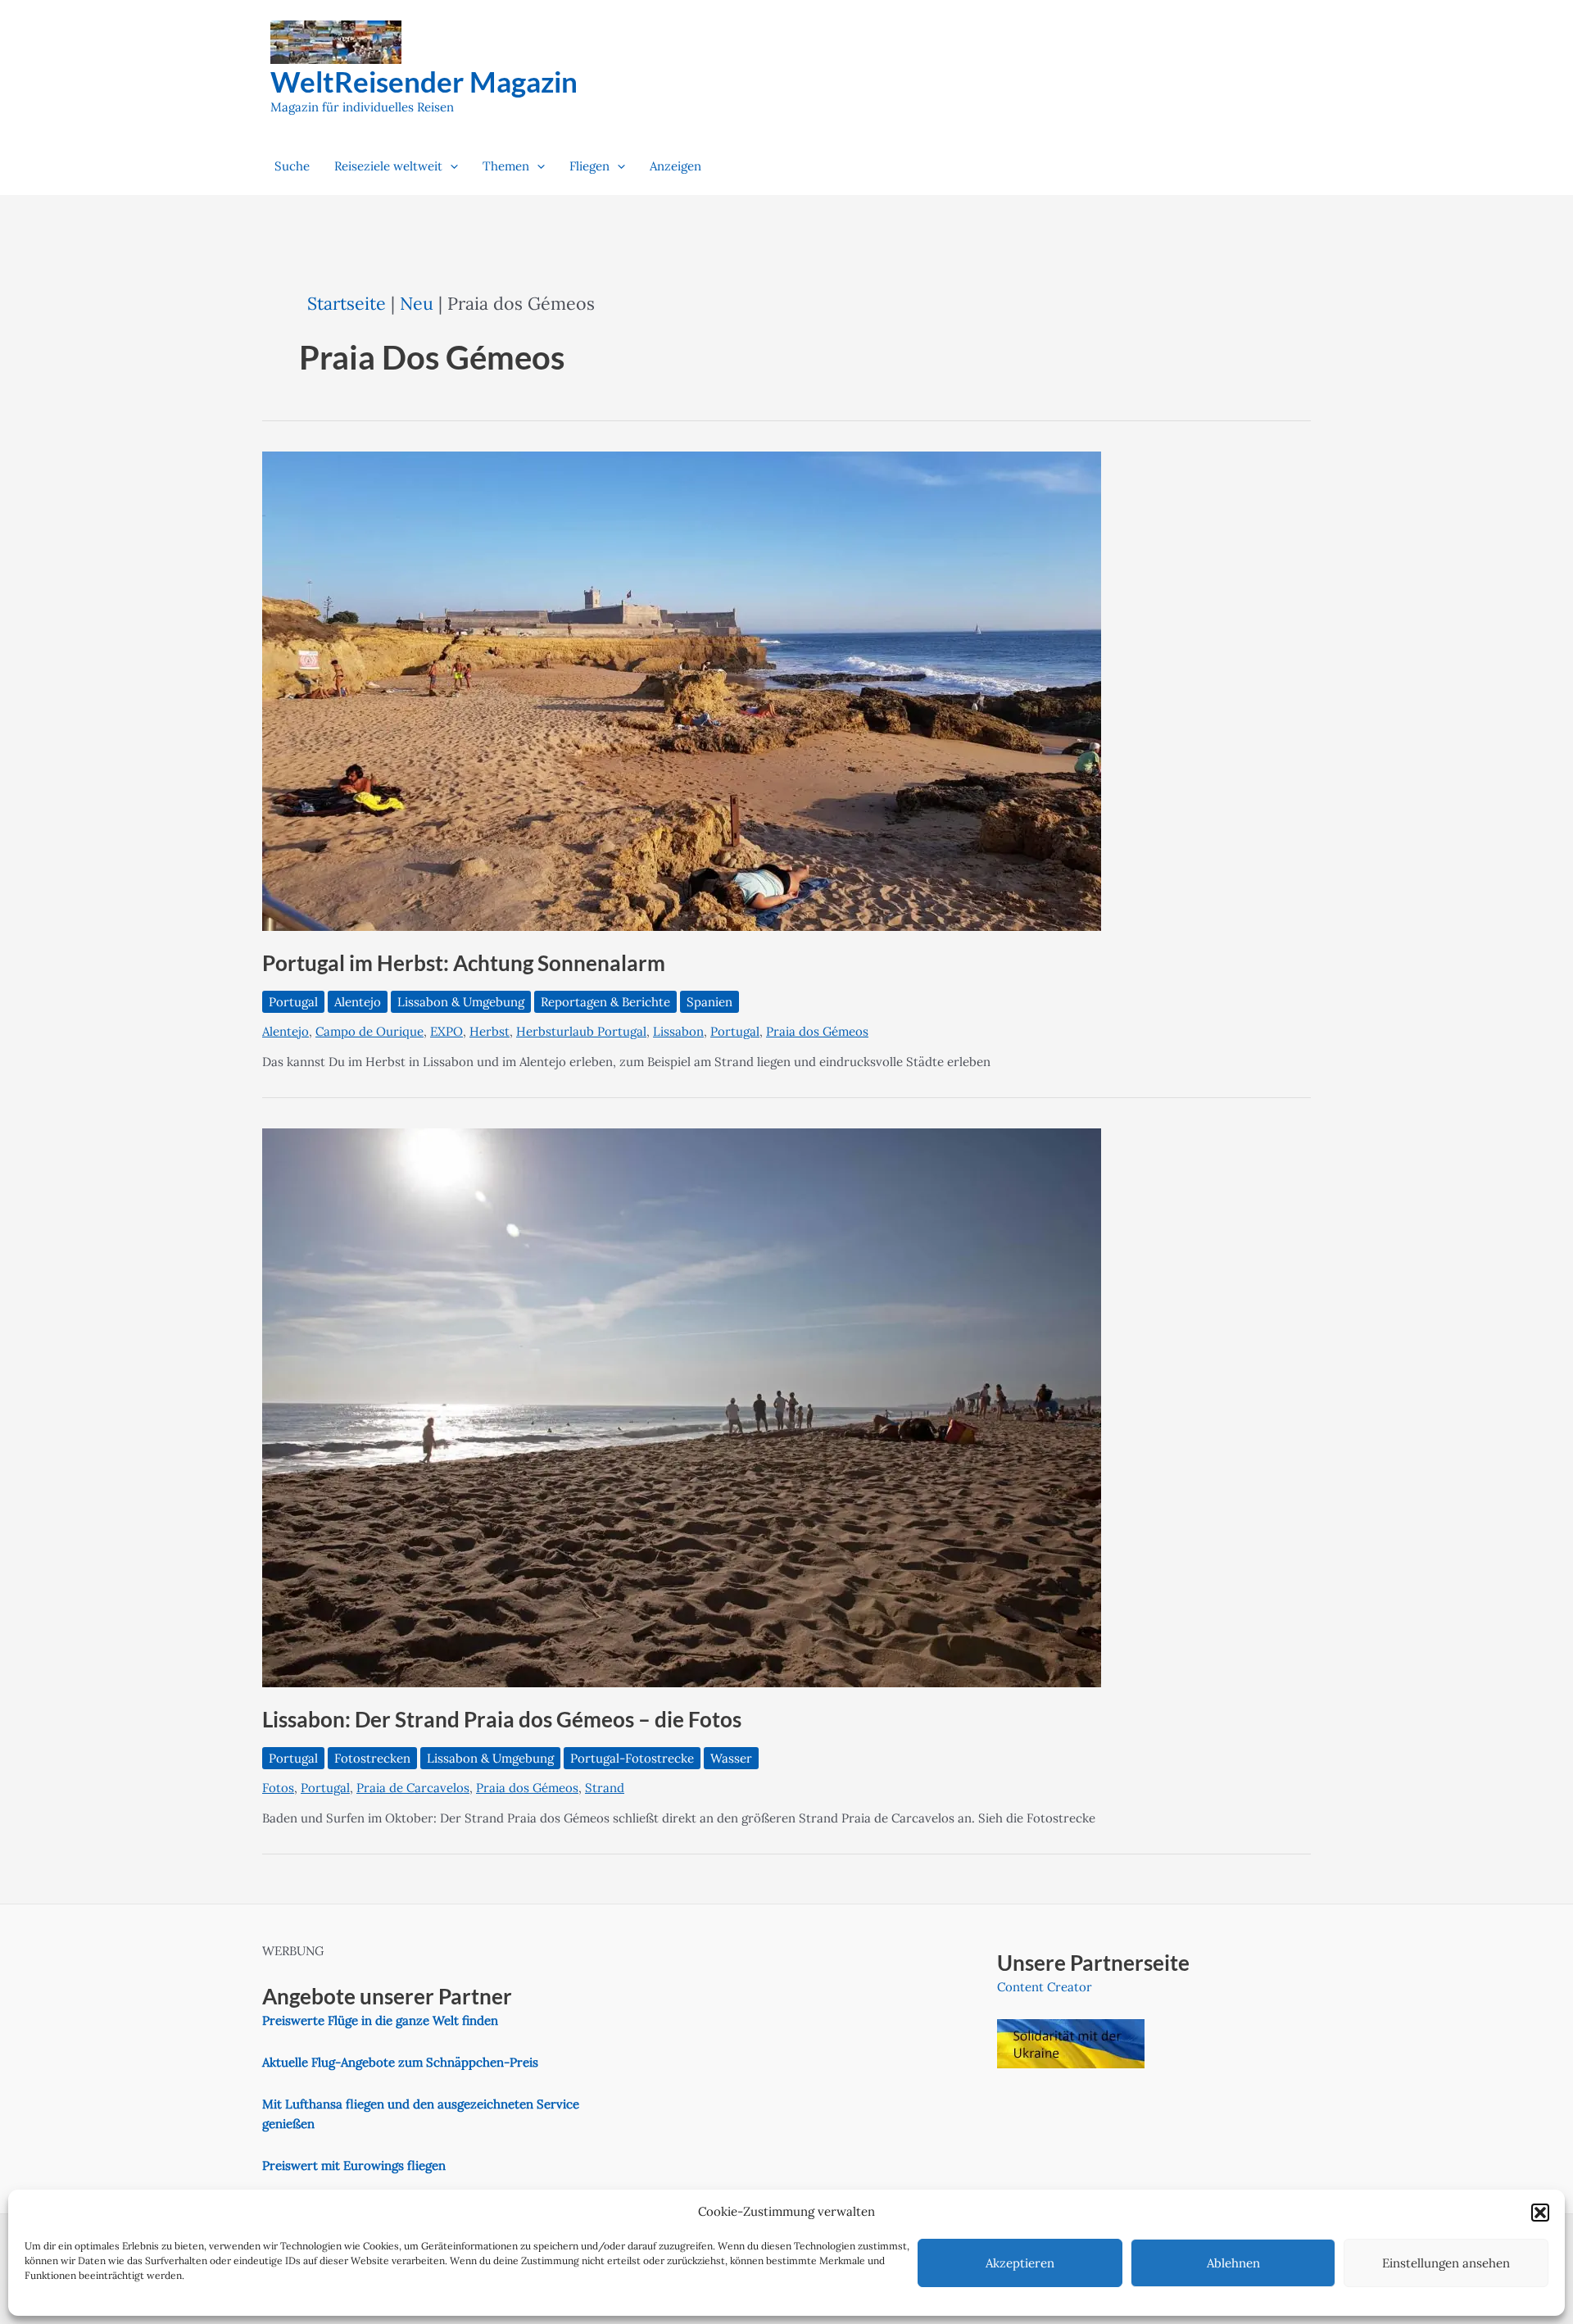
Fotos (278, 1788)
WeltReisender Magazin (424, 81)
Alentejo (358, 1002)
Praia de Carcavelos (413, 1788)
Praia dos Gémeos (817, 1031)
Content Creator (1045, 1987)
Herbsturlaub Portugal (581, 1031)
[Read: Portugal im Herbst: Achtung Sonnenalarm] (682, 690)
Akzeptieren (1020, 2263)
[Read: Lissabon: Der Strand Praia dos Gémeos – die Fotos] (682, 1407)
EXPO (447, 1031)
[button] (1540, 2213)
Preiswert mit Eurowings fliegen (354, 2165)
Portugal (293, 1002)
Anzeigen (675, 166)
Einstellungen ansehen (1446, 2263)
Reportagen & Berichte (605, 1002)
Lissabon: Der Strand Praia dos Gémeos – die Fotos (502, 1719)
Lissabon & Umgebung (461, 1002)
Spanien (709, 1002)
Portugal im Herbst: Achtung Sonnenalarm (464, 963)
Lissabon (678, 1031)
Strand (605, 1788)
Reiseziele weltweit (388, 166)
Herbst (490, 1031)
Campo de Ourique (369, 1031)
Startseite (347, 303)
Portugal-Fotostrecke (632, 1758)
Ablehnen (1233, 2263)
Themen (506, 166)
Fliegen (589, 166)
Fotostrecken (372, 1758)
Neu (417, 303)
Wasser (731, 1758)
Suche (292, 166)
